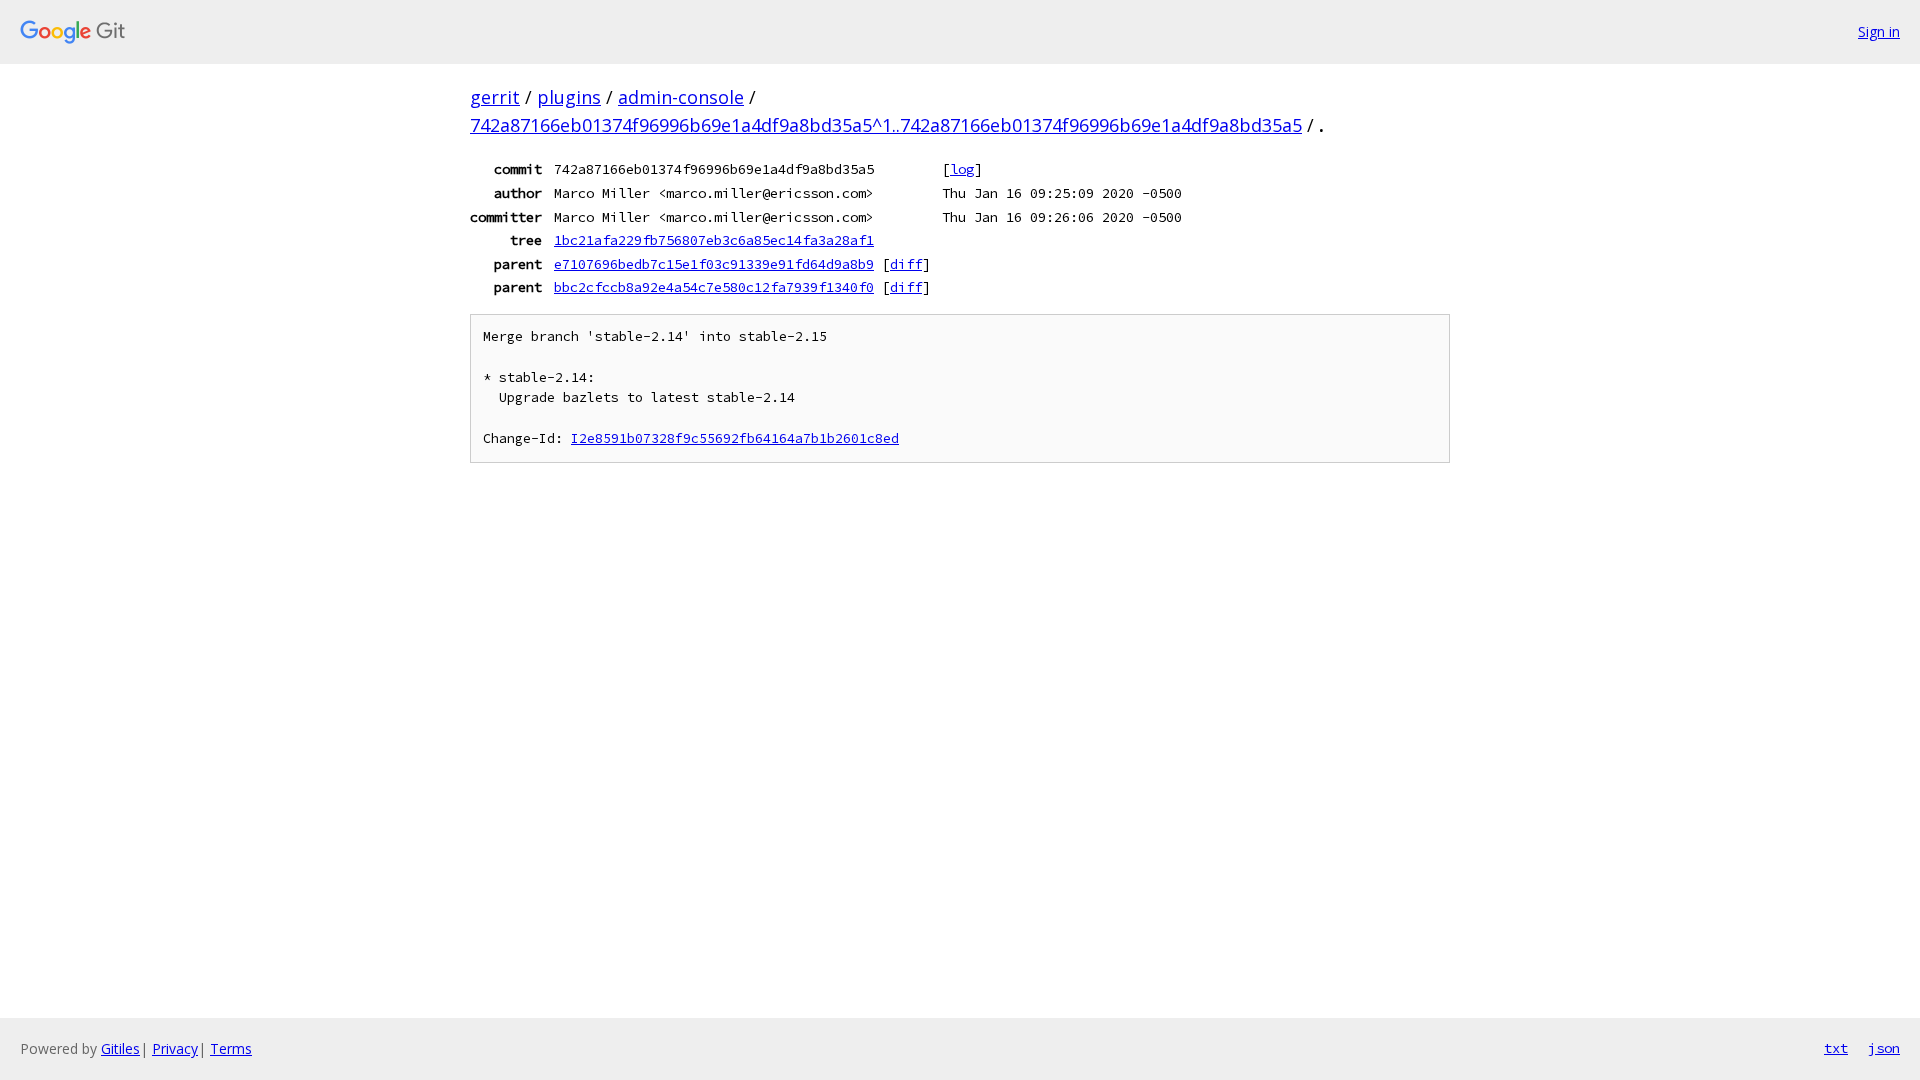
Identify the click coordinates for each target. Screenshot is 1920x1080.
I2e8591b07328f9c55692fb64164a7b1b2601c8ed (735, 438)
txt (1836, 1048)
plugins (569, 97)
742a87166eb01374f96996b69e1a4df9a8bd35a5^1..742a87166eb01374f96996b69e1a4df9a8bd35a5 (886, 125)
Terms (231, 1048)
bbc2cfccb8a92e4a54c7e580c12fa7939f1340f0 (714, 287)
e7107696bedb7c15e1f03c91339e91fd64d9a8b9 (714, 264)
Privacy (175, 1048)
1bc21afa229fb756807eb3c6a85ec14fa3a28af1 (714, 240)
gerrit (495, 97)
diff (906, 264)
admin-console (681, 97)
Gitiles (120, 1048)
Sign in (1879, 31)
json (1884, 1048)
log (962, 169)
